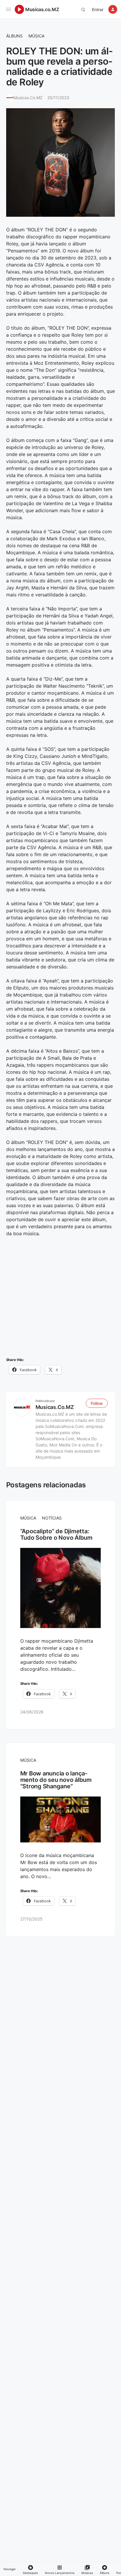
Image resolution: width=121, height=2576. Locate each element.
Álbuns (14, 36)
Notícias (52, 1518)
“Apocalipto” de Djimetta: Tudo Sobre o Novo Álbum (56, 1534)
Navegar (10, 2569)
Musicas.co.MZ (42, 9)
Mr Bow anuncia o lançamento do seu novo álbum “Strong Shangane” (56, 1780)
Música (36, 36)
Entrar (98, 10)
